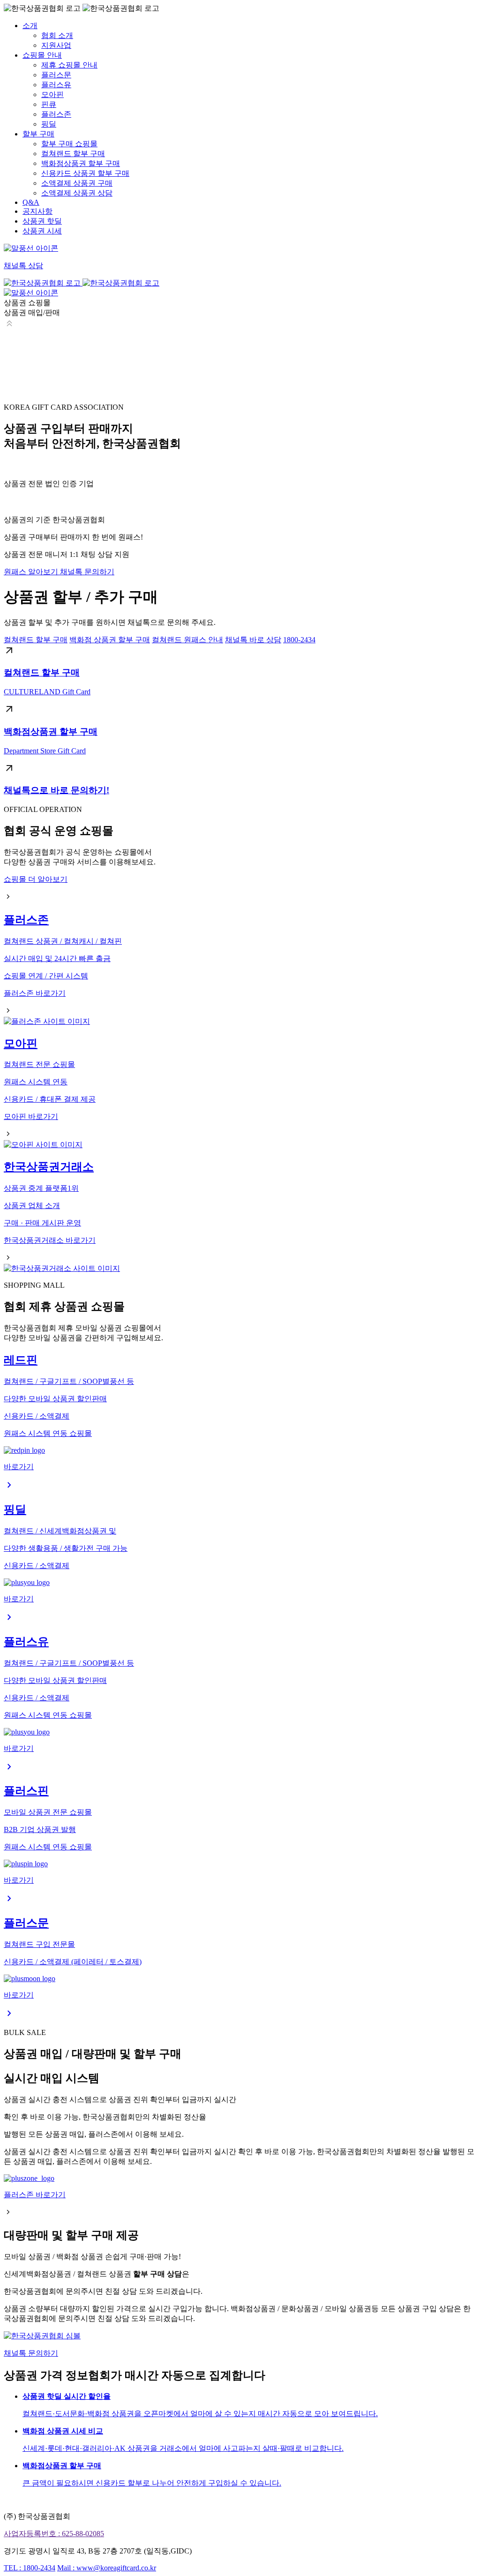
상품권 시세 (42, 231)
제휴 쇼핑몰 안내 (69, 65)
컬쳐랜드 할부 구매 (73, 154)
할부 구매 (38, 134)
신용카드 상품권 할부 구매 (85, 173)
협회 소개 (57, 35)
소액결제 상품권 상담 (77, 193)
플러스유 (56, 85)
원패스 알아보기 (32, 572)
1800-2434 (299, 640)
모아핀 (52, 94)
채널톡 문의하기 (87, 572)
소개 (30, 26)
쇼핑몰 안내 (42, 55)
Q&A (31, 202)
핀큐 (49, 104)
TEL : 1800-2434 (30, 2568)
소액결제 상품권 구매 (77, 183)
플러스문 (56, 75)
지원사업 (56, 45)
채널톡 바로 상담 (253, 640)
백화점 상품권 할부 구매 (110, 640)
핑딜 (49, 124)
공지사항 (37, 211)
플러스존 (56, 114)
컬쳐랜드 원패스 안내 (187, 640)
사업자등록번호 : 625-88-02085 (54, 2534)
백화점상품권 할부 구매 (81, 163)
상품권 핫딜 (42, 221)
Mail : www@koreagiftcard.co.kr (107, 2568)
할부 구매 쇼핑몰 (69, 144)
